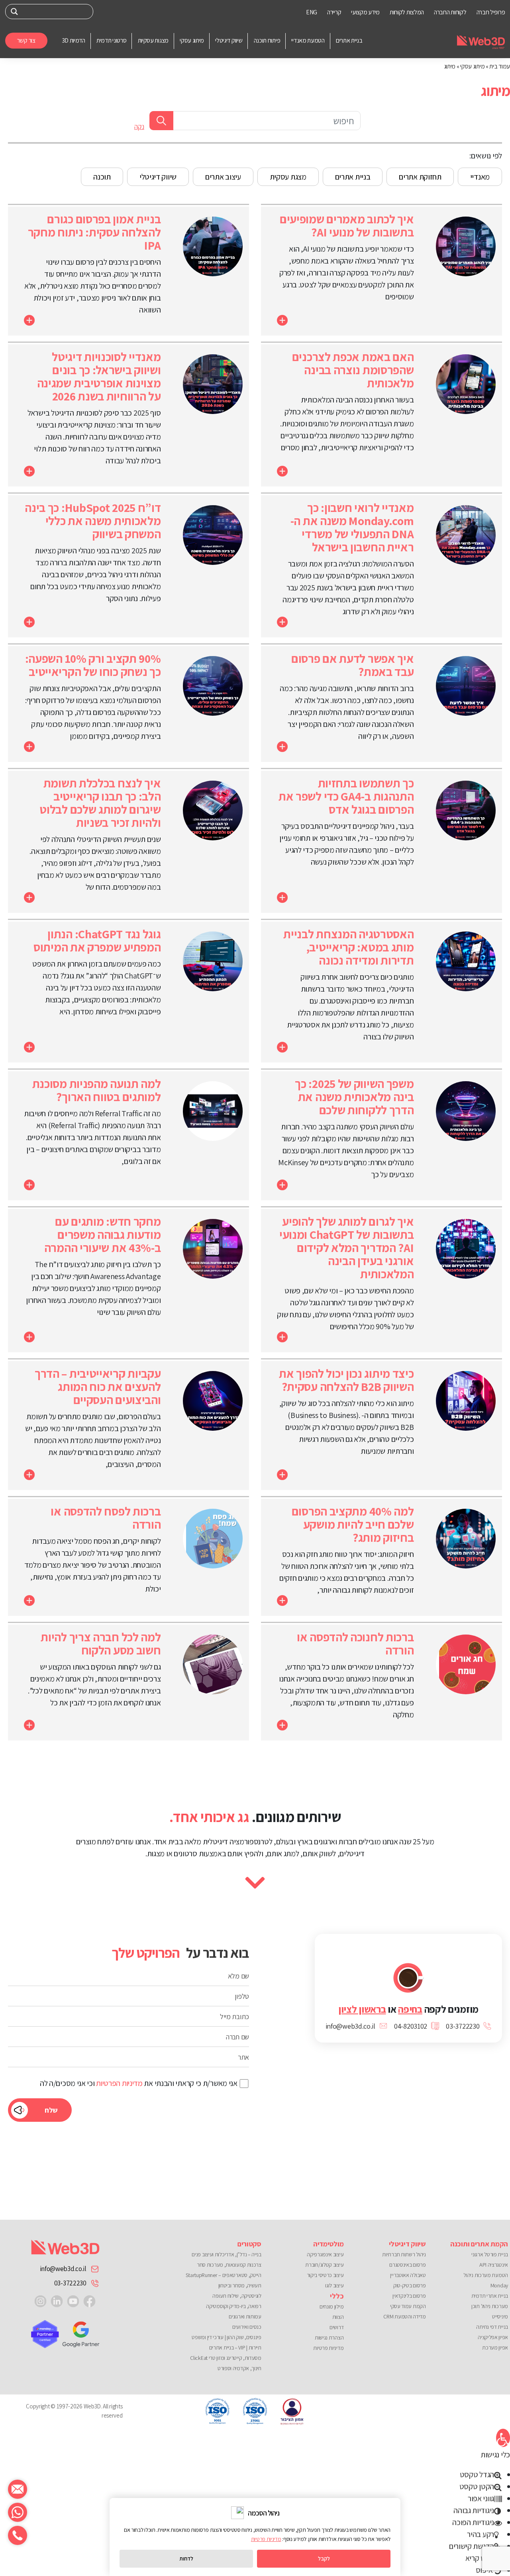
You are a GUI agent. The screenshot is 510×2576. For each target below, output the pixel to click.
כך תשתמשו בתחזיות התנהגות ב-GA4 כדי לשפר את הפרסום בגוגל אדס (346, 796)
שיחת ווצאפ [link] (18, 2512)
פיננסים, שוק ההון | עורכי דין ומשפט (227, 2337)
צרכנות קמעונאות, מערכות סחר (229, 2265)
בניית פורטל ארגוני (490, 2254)
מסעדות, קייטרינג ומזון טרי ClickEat (226, 2358)
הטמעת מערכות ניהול (486, 2275)
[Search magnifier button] (15, 12)
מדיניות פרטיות (328, 2348)
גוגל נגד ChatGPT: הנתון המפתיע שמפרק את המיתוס (97, 940)
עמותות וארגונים (245, 2316)
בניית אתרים (353, 177)
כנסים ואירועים (247, 2327)
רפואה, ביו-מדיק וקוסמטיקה (234, 2306)
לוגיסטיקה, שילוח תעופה (237, 2296)
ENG (312, 12)
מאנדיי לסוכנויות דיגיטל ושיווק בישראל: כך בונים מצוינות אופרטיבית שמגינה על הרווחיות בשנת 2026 (99, 376)
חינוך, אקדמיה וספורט (239, 2368)
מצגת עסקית (288, 177)
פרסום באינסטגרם (407, 2265)
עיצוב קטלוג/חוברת (324, 2265)
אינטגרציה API (494, 2265)
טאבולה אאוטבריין (408, 2275)
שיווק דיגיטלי (158, 177)
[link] (89, 2301)
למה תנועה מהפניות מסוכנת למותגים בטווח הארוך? (97, 1090)
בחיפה (410, 2009)
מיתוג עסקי (472, 66)
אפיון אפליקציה (493, 2337)
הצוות (338, 2317)
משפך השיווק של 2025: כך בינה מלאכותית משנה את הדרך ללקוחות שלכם (354, 1097)
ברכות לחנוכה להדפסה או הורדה (355, 1643)
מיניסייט (500, 2316)
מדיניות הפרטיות (119, 2083)
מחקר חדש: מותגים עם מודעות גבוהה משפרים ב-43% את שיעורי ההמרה (103, 1234)
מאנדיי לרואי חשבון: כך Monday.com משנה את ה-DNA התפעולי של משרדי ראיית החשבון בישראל (352, 527)
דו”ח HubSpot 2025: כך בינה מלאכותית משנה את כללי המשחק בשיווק (93, 521)
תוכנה (102, 177)
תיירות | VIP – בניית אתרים (235, 2347)
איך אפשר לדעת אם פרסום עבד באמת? (352, 665)
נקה (139, 127)
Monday (499, 2285)
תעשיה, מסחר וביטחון (240, 2285)
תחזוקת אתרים (420, 177)
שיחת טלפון (18, 2535)
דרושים (336, 2327)
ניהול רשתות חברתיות (404, 2254)
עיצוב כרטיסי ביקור (325, 2275)
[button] (503, 2438)
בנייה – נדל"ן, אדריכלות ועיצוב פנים (227, 2254)
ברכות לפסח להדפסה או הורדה (106, 1518)
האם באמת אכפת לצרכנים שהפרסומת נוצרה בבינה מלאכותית (353, 370)
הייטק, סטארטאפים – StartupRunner (223, 2275)
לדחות (186, 2558)
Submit (161, 121)
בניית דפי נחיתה (492, 2327)
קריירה (334, 12)
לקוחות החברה (450, 12)
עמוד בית (500, 66)
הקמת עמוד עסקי (408, 2306)
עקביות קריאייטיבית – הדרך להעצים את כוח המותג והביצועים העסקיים (98, 1387)
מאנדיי (480, 177)
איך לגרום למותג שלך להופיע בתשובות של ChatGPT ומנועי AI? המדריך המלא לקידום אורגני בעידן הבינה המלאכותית (347, 1248)
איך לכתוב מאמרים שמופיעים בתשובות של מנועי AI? (347, 226)
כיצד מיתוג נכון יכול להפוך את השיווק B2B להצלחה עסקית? (346, 1380)
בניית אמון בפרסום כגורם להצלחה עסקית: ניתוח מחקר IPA (94, 232)
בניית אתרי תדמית (490, 2296)
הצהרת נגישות (329, 2338)
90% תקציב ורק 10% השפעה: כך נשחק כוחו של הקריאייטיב (93, 665)
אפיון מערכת (495, 2347)
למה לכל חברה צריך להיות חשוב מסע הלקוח (101, 1643)
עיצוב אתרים (223, 177)
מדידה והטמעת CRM (404, 2316)
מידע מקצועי (365, 12)
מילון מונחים (331, 2306)
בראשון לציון (362, 2009)
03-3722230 (70, 2283)
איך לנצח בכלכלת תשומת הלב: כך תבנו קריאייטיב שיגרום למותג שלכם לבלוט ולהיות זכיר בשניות (100, 803)
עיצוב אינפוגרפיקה (325, 2254)
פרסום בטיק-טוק (409, 2285)
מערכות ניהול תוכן (490, 2306)
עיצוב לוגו (334, 2285)
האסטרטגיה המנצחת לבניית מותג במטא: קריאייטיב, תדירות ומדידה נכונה (348, 947)
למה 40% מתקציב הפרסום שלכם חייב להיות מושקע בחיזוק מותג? (353, 1524)
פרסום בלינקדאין (409, 2296)
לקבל (324, 2558)
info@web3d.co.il (63, 2269)
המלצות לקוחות (407, 12)
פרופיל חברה (491, 12)
